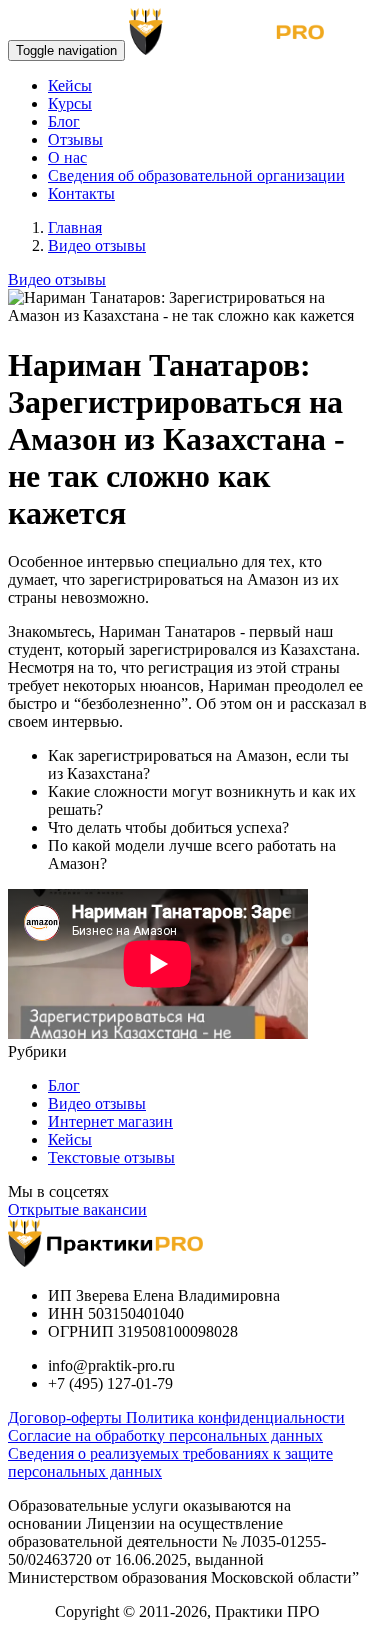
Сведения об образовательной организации (196, 175)
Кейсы (70, 85)
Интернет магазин (110, 1121)
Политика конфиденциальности (235, 1417)
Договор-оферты (67, 1417)
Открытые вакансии (77, 1209)
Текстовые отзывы (111, 1157)
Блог (64, 121)
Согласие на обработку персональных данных (165, 1435)
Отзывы (75, 139)
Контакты (81, 193)
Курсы (70, 103)
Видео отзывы (57, 279)
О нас (67, 157)
